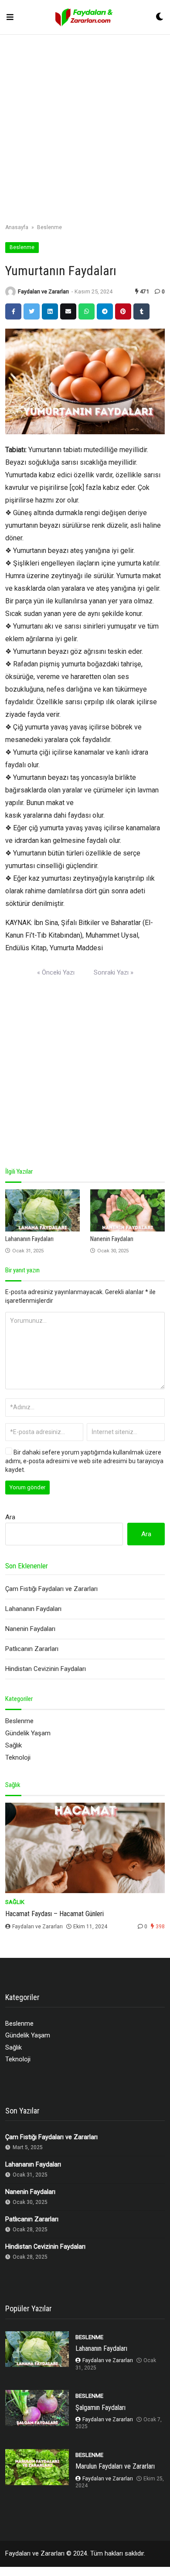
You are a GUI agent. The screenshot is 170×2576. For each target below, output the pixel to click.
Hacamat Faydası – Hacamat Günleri (54, 1914)
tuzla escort (17, 2571)
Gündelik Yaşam (28, 1733)
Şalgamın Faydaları (100, 2408)
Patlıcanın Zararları (32, 1649)
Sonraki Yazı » (114, 972)
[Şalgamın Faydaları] (37, 2408)
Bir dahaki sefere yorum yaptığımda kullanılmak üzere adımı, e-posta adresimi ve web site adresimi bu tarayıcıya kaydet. (84, 1461)
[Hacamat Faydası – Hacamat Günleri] (85, 1848)
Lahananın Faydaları (29, 1239)
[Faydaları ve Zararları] (84, 17)
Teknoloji (18, 1757)
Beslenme (49, 227)
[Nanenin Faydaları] (127, 1210)
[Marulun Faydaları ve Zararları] (37, 2467)
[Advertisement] (85, 130)
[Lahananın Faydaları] (42, 1210)
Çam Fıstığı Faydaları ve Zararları (51, 1589)
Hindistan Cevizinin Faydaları (46, 1669)
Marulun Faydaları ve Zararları (115, 2466)
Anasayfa (17, 227)
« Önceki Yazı (56, 972)
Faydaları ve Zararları (43, 291)
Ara (10, 1517)
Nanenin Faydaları (112, 1239)
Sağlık (14, 1745)
